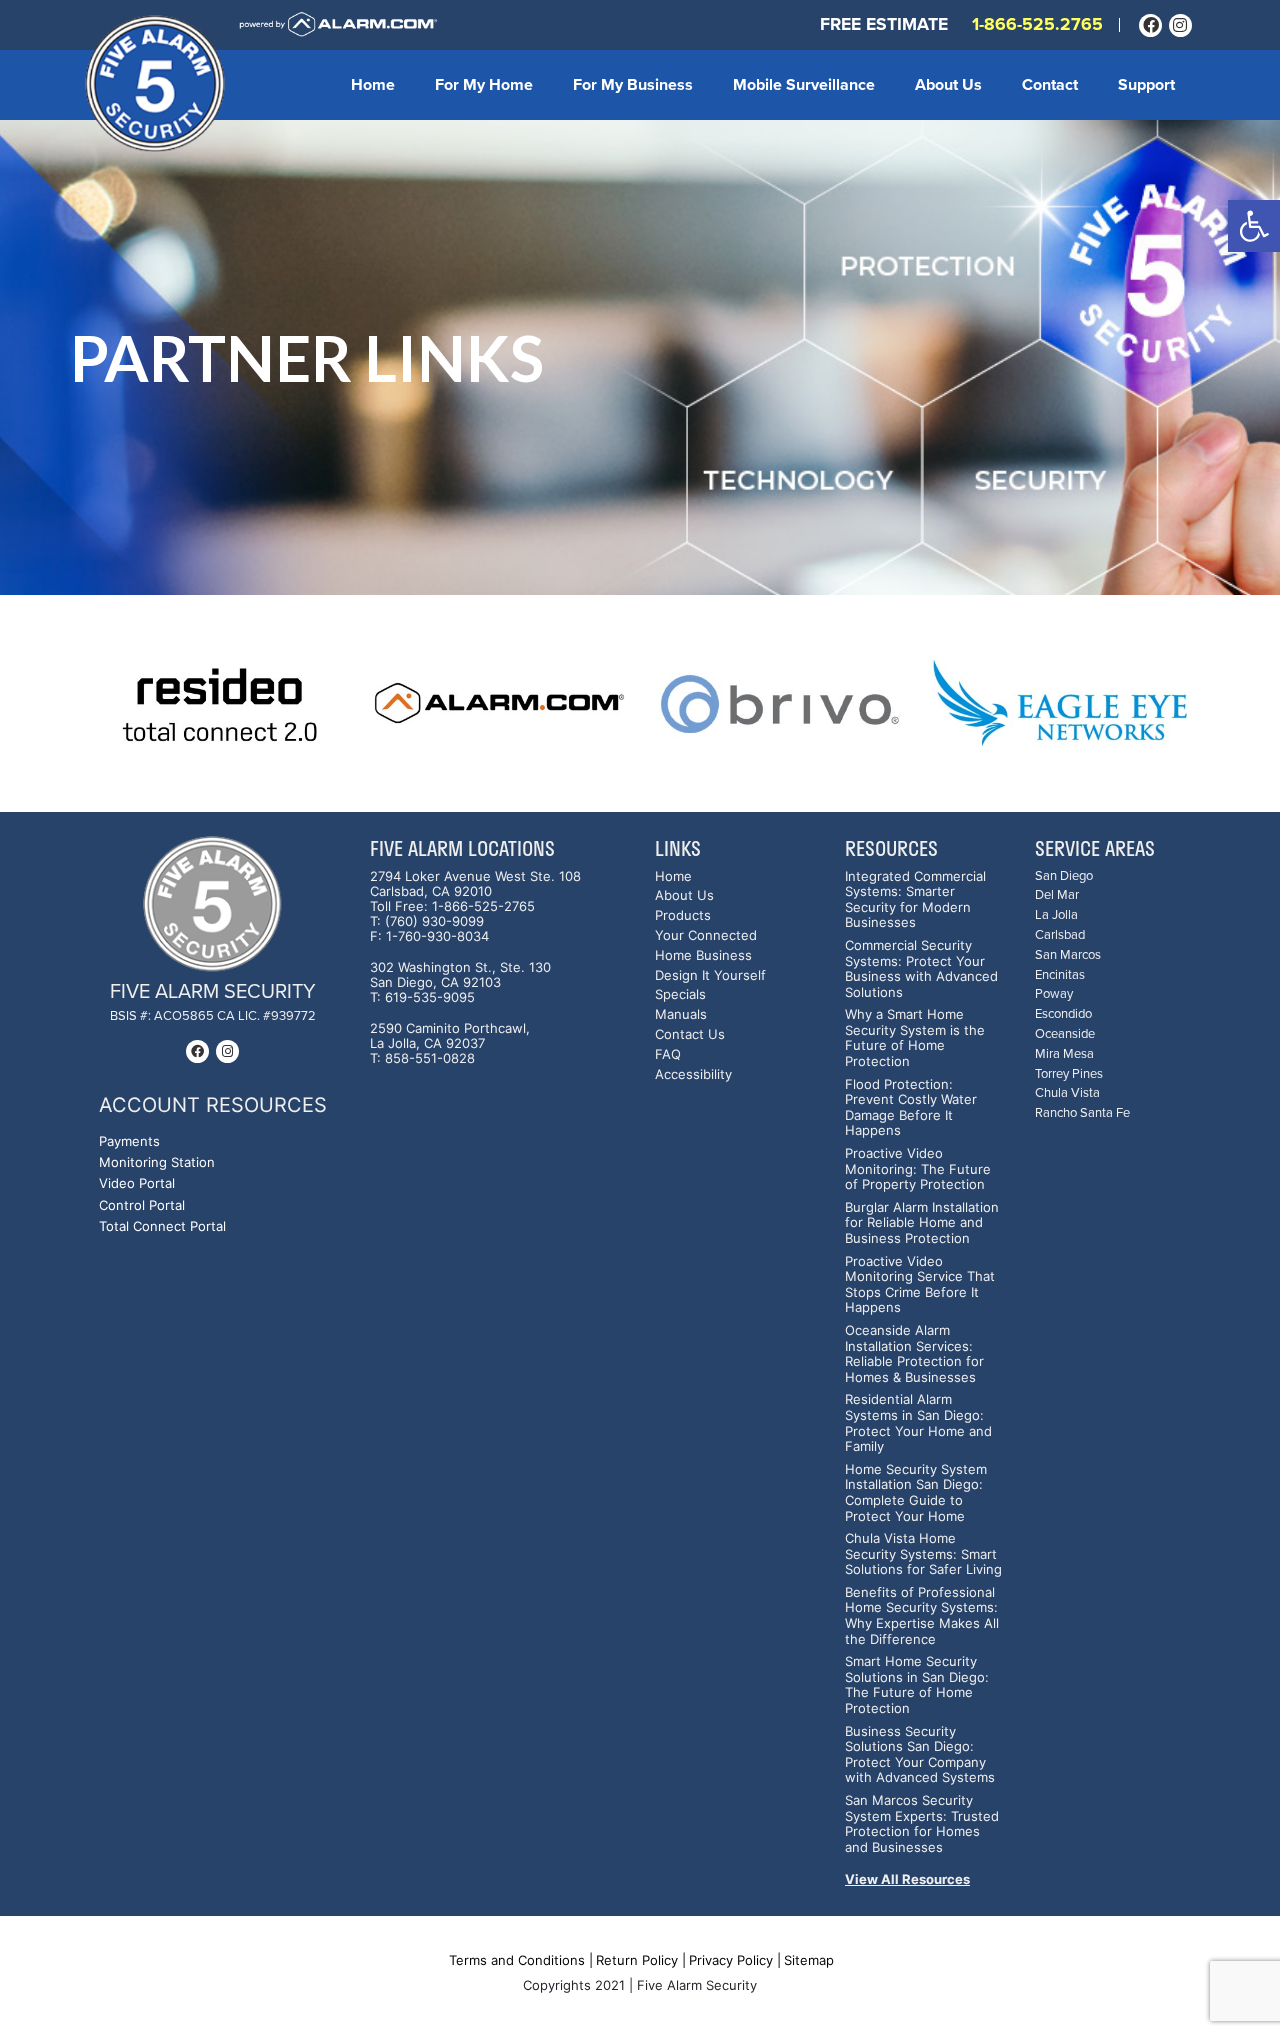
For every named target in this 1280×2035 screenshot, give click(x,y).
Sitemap (809, 1960)
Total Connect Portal (162, 1226)
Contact (1050, 85)
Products (683, 915)
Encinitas (1060, 975)
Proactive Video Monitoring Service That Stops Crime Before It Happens (920, 1285)
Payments (129, 1141)
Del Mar (1057, 895)
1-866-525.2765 (1037, 24)
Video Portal (137, 1183)
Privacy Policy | (735, 1960)
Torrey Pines (1069, 1074)
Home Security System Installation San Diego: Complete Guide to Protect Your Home (916, 1493)
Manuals (681, 1014)
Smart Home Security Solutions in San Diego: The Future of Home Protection (917, 1685)
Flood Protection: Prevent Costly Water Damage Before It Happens (911, 1108)
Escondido (1063, 1014)
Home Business (703, 955)
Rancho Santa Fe (1082, 1113)
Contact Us (690, 1034)
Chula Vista (1067, 1093)
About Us (948, 85)
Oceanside (1065, 1034)
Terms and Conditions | (521, 1960)
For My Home (484, 85)
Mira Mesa (1064, 1054)
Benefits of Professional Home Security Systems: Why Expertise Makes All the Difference (922, 1616)
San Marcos (1068, 955)
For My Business (633, 85)
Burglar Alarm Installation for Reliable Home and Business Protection (922, 1223)
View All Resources (907, 1879)
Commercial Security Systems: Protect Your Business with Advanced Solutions (921, 969)
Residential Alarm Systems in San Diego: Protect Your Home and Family (918, 1423)
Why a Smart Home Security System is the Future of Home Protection (915, 1038)
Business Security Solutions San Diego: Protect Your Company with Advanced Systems (920, 1755)
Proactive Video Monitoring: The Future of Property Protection (918, 1169)
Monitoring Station (157, 1162)
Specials (680, 994)
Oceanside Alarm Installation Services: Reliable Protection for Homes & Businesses (914, 1354)
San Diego (1064, 876)
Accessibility (693, 1074)
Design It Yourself (710, 975)
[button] (1254, 226)
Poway (1054, 994)
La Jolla (1056, 915)
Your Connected (706, 935)
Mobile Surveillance (804, 85)
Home (373, 85)
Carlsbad (1060, 935)
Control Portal (142, 1205)
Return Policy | (641, 1960)
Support (1146, 85)
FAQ (668, 1054)
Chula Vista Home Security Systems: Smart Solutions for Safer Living (923, 1554)
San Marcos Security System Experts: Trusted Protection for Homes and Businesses (922, 1824)
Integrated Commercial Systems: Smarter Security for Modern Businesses (915, 900)
